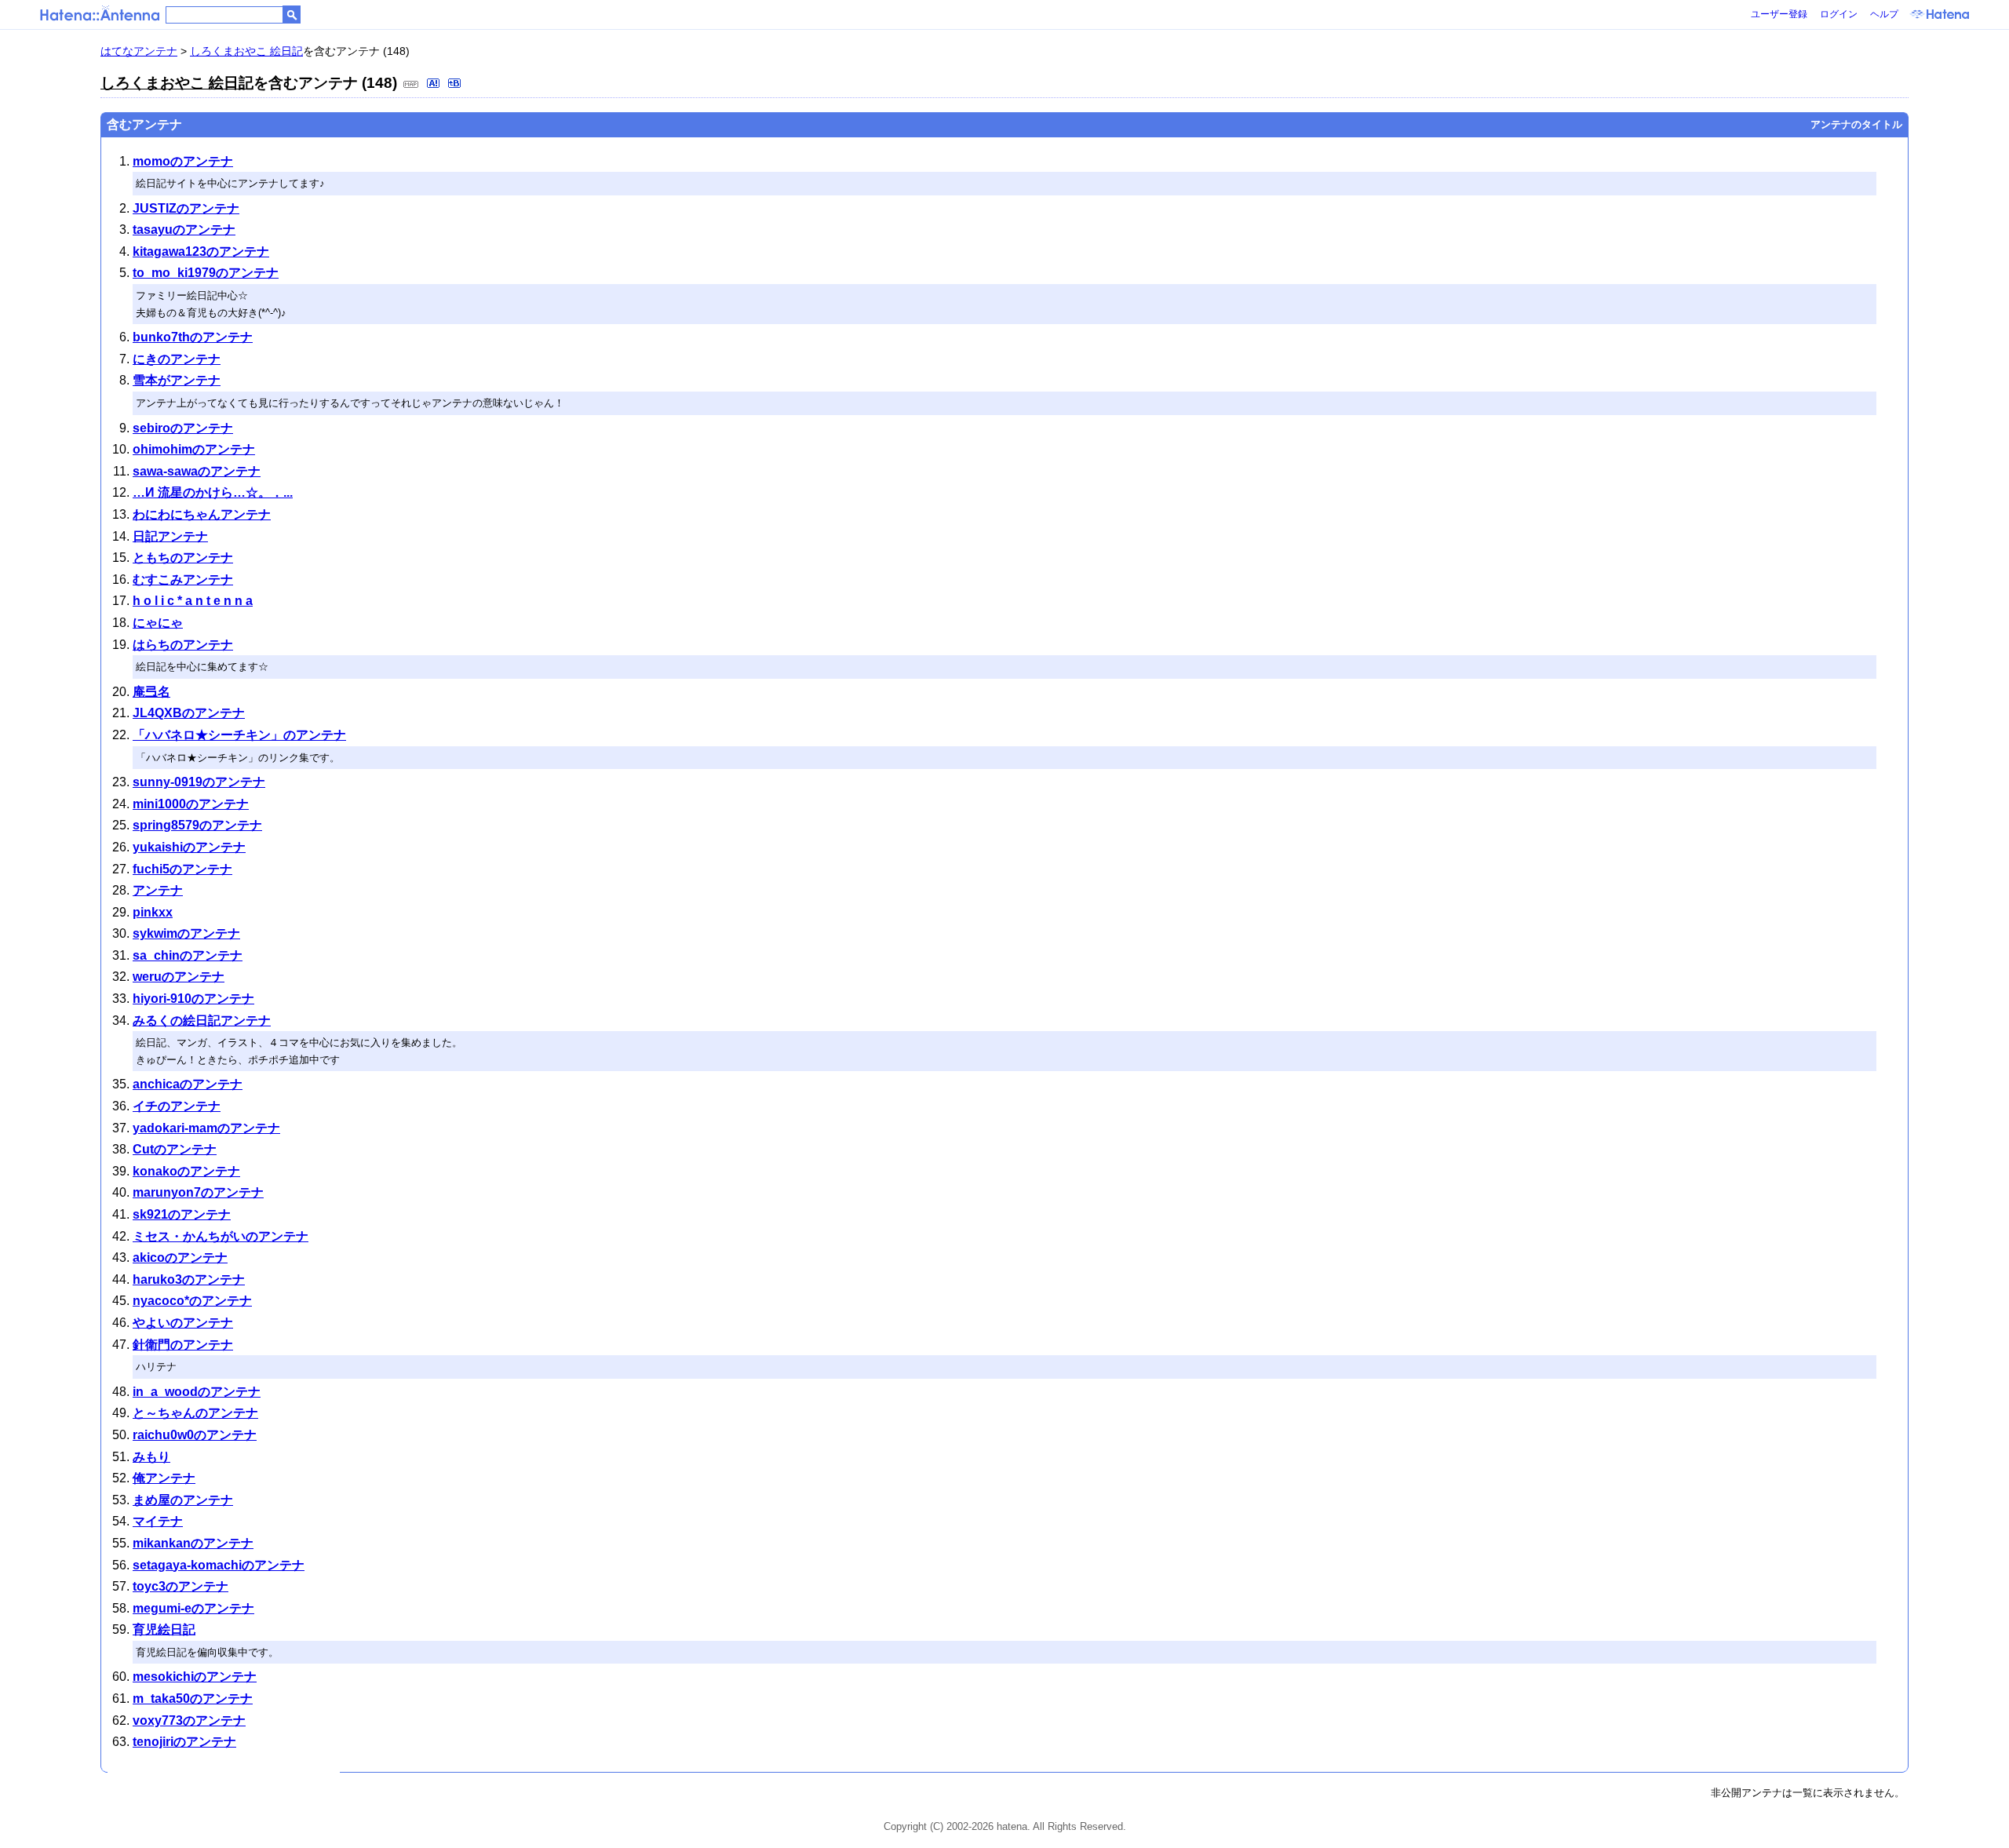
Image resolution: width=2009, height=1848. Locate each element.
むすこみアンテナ (183, 580)
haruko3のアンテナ (189, 1279)
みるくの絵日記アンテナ (202, 1021)
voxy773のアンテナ (189, 1720)
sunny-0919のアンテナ (199, 782)
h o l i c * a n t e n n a (193, 601)
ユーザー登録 (1779, 14)
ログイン (1839, 14)
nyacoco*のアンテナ (192, 1301)
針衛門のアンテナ (183, 1345)
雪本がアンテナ (177, 380)
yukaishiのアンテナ (189, 847)
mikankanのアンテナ (193, 1543)
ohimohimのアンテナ (194, 449)
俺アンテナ (164, 1478)
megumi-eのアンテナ (193, 1608)
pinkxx (153, 912)
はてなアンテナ (139, 51)
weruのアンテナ (179, 977)
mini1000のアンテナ (191, 804)
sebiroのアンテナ (183, 428)
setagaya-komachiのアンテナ (219, 1565)
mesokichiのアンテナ (195, 1677)
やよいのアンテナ (183, 1323)
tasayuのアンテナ (184, 230)
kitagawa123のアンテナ (201, 252)
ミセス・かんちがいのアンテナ (221, 1236)
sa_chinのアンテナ (188, 955)
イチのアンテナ (177, 1106)
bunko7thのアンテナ (193, 337)
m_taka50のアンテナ (193, 1699)
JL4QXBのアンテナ (189, 713)
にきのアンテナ (177, 359)
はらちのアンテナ (183, 645)
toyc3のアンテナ (180, 1586)
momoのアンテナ (183, 161)
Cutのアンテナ (175, 1149)
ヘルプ (1884, 14)
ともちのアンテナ (183, 558)
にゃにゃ (158, 623)
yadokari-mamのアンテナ (206, 1128)
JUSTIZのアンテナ (186, 208)
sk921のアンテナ (182, 1214)
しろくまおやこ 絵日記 (246, 51)
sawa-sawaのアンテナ (197, 471)
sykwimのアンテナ (186, 933)
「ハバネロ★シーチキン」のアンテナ (239, 735)
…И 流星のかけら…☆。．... (213, 492)
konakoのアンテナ (186, 1171)
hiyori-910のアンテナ (193, 999)
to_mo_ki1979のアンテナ (206, 273)
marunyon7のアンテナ (198, 1192)
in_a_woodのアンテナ (197, 1392)
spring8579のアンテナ (197, 825)
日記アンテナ (170, 536)
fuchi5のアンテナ (182, 869)
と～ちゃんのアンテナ (195, 1413)
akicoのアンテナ (180, 1258)
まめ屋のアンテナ (183, 1500)
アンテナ (158, 890)
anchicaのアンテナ (188, 1084)
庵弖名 (151, 692)
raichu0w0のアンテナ (195, 1435)
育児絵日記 (164, 1629)
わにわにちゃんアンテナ (202, 514)
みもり (151, 1457)
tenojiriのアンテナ (184, 1742)
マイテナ (158, 1521)
